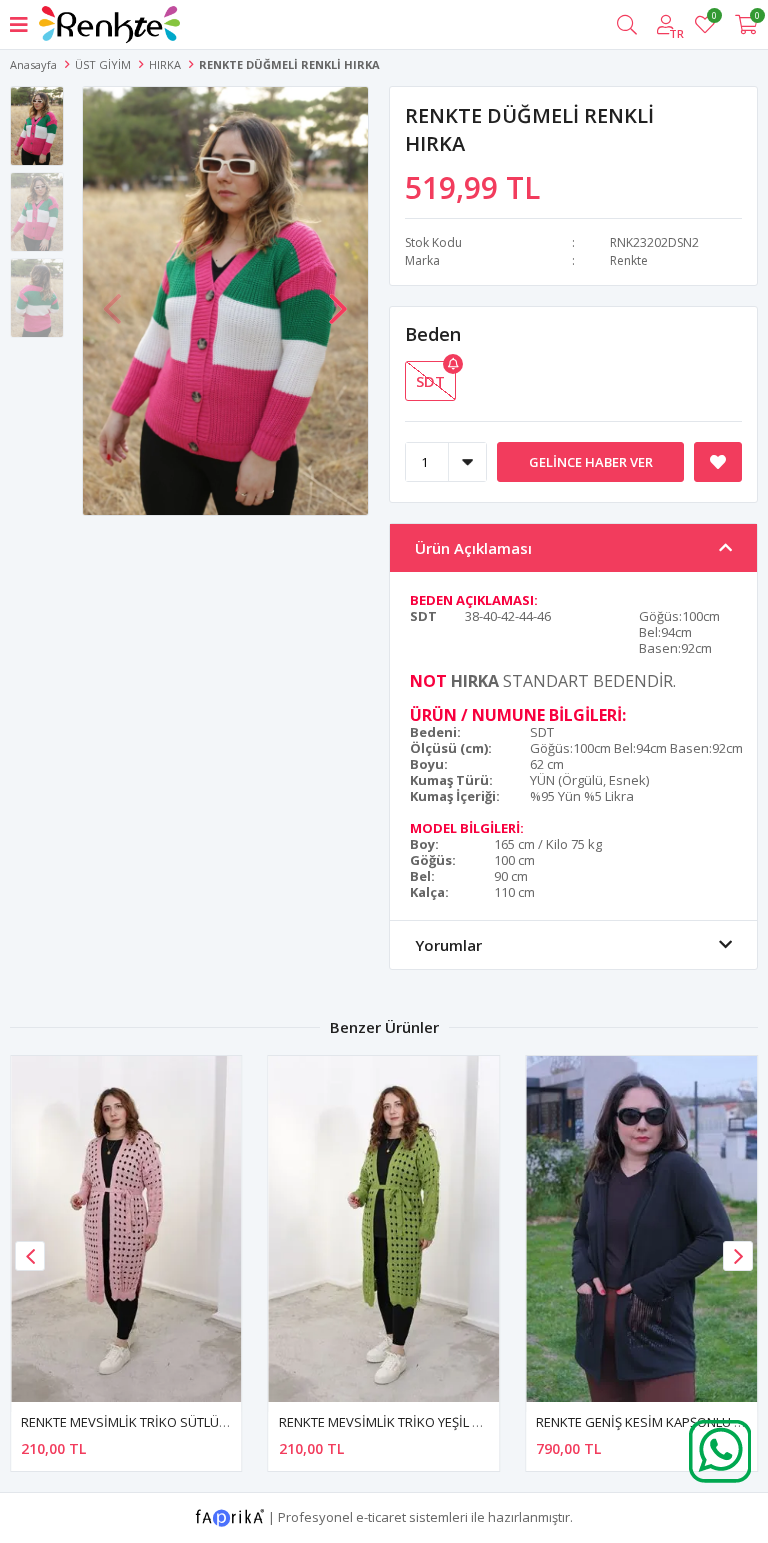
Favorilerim (713, 18)
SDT (430, 381)
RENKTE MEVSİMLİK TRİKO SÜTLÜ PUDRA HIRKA (162, 1422)
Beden (433, 334)
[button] (338, 299)
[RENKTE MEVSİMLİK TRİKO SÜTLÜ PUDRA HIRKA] (126, 1229)
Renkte (629, 260)
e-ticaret (381, 1516)
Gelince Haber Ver (591, 462)
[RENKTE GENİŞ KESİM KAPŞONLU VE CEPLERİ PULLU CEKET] (641, 1229)
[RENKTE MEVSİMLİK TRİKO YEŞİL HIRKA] (384, 1229)
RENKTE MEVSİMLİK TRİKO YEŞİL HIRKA (393, 1422)
